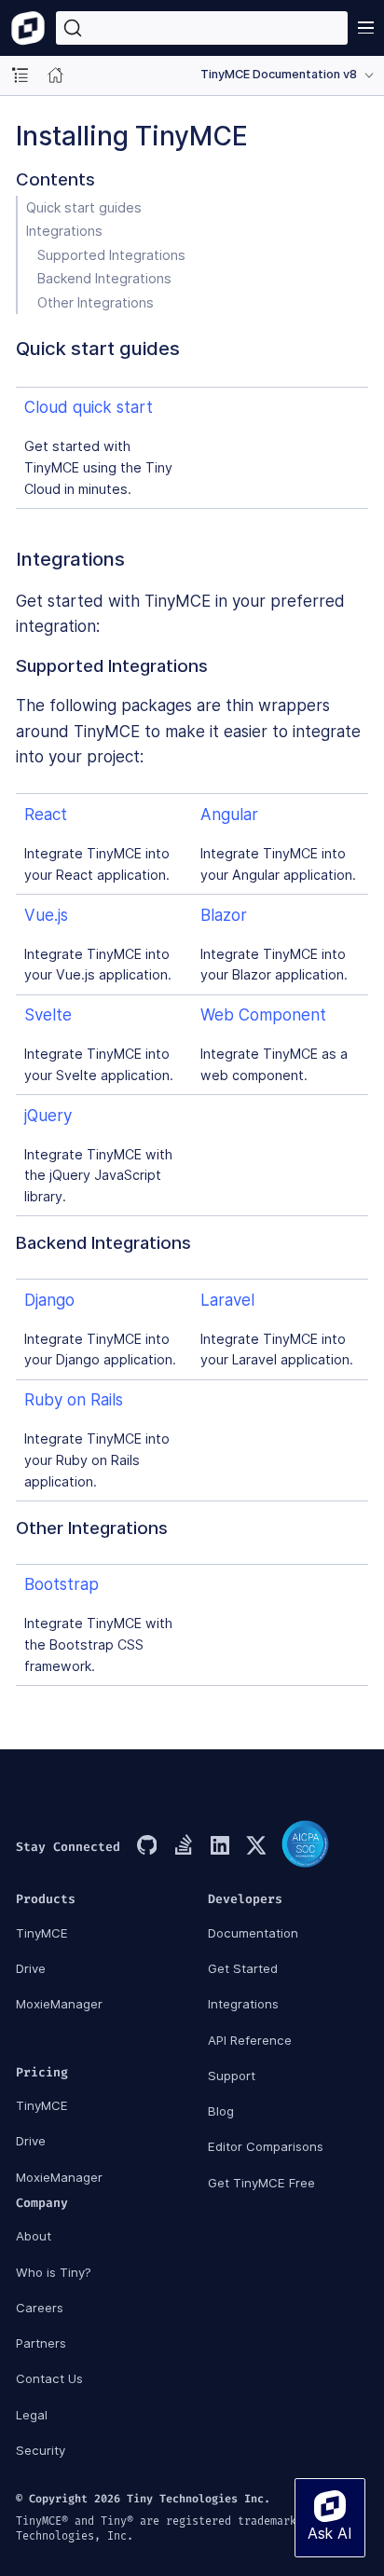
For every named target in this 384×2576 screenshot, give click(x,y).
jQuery (48, 1116)
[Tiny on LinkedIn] (219, 1847)
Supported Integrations (111, 255)
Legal (32, 2415)
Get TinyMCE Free (261, 2183)
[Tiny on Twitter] (255, 1847)
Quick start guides (84, 207)
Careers (40, 2308)
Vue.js (46, 915)
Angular (229, 815)
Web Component (263, 1015)
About (34, 2236)
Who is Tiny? (54, 2272)
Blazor (224, 915)
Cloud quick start (89, 407)
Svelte (48, 1015)
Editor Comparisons (266, 2146)
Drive (31, 1968)
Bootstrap (62, 1584)
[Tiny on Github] (146, 1847)
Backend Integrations (104, 278)
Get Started (243, 1968)
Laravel (227, 1300)
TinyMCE (42, 1933)
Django (49, 1300)
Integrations (64, 231)
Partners (41, 2343)
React (46, 815)
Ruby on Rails (74, 1400)
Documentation (253, 1933)
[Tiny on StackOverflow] (183, 1847)
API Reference (250, 2040)
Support (232, 2076)
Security (41, 2450)
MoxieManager (59, 2004)
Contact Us (49, 2378)
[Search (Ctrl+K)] (202, 28)
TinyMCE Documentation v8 (279, 74)
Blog (221, 2111)
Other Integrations (96, 302)
